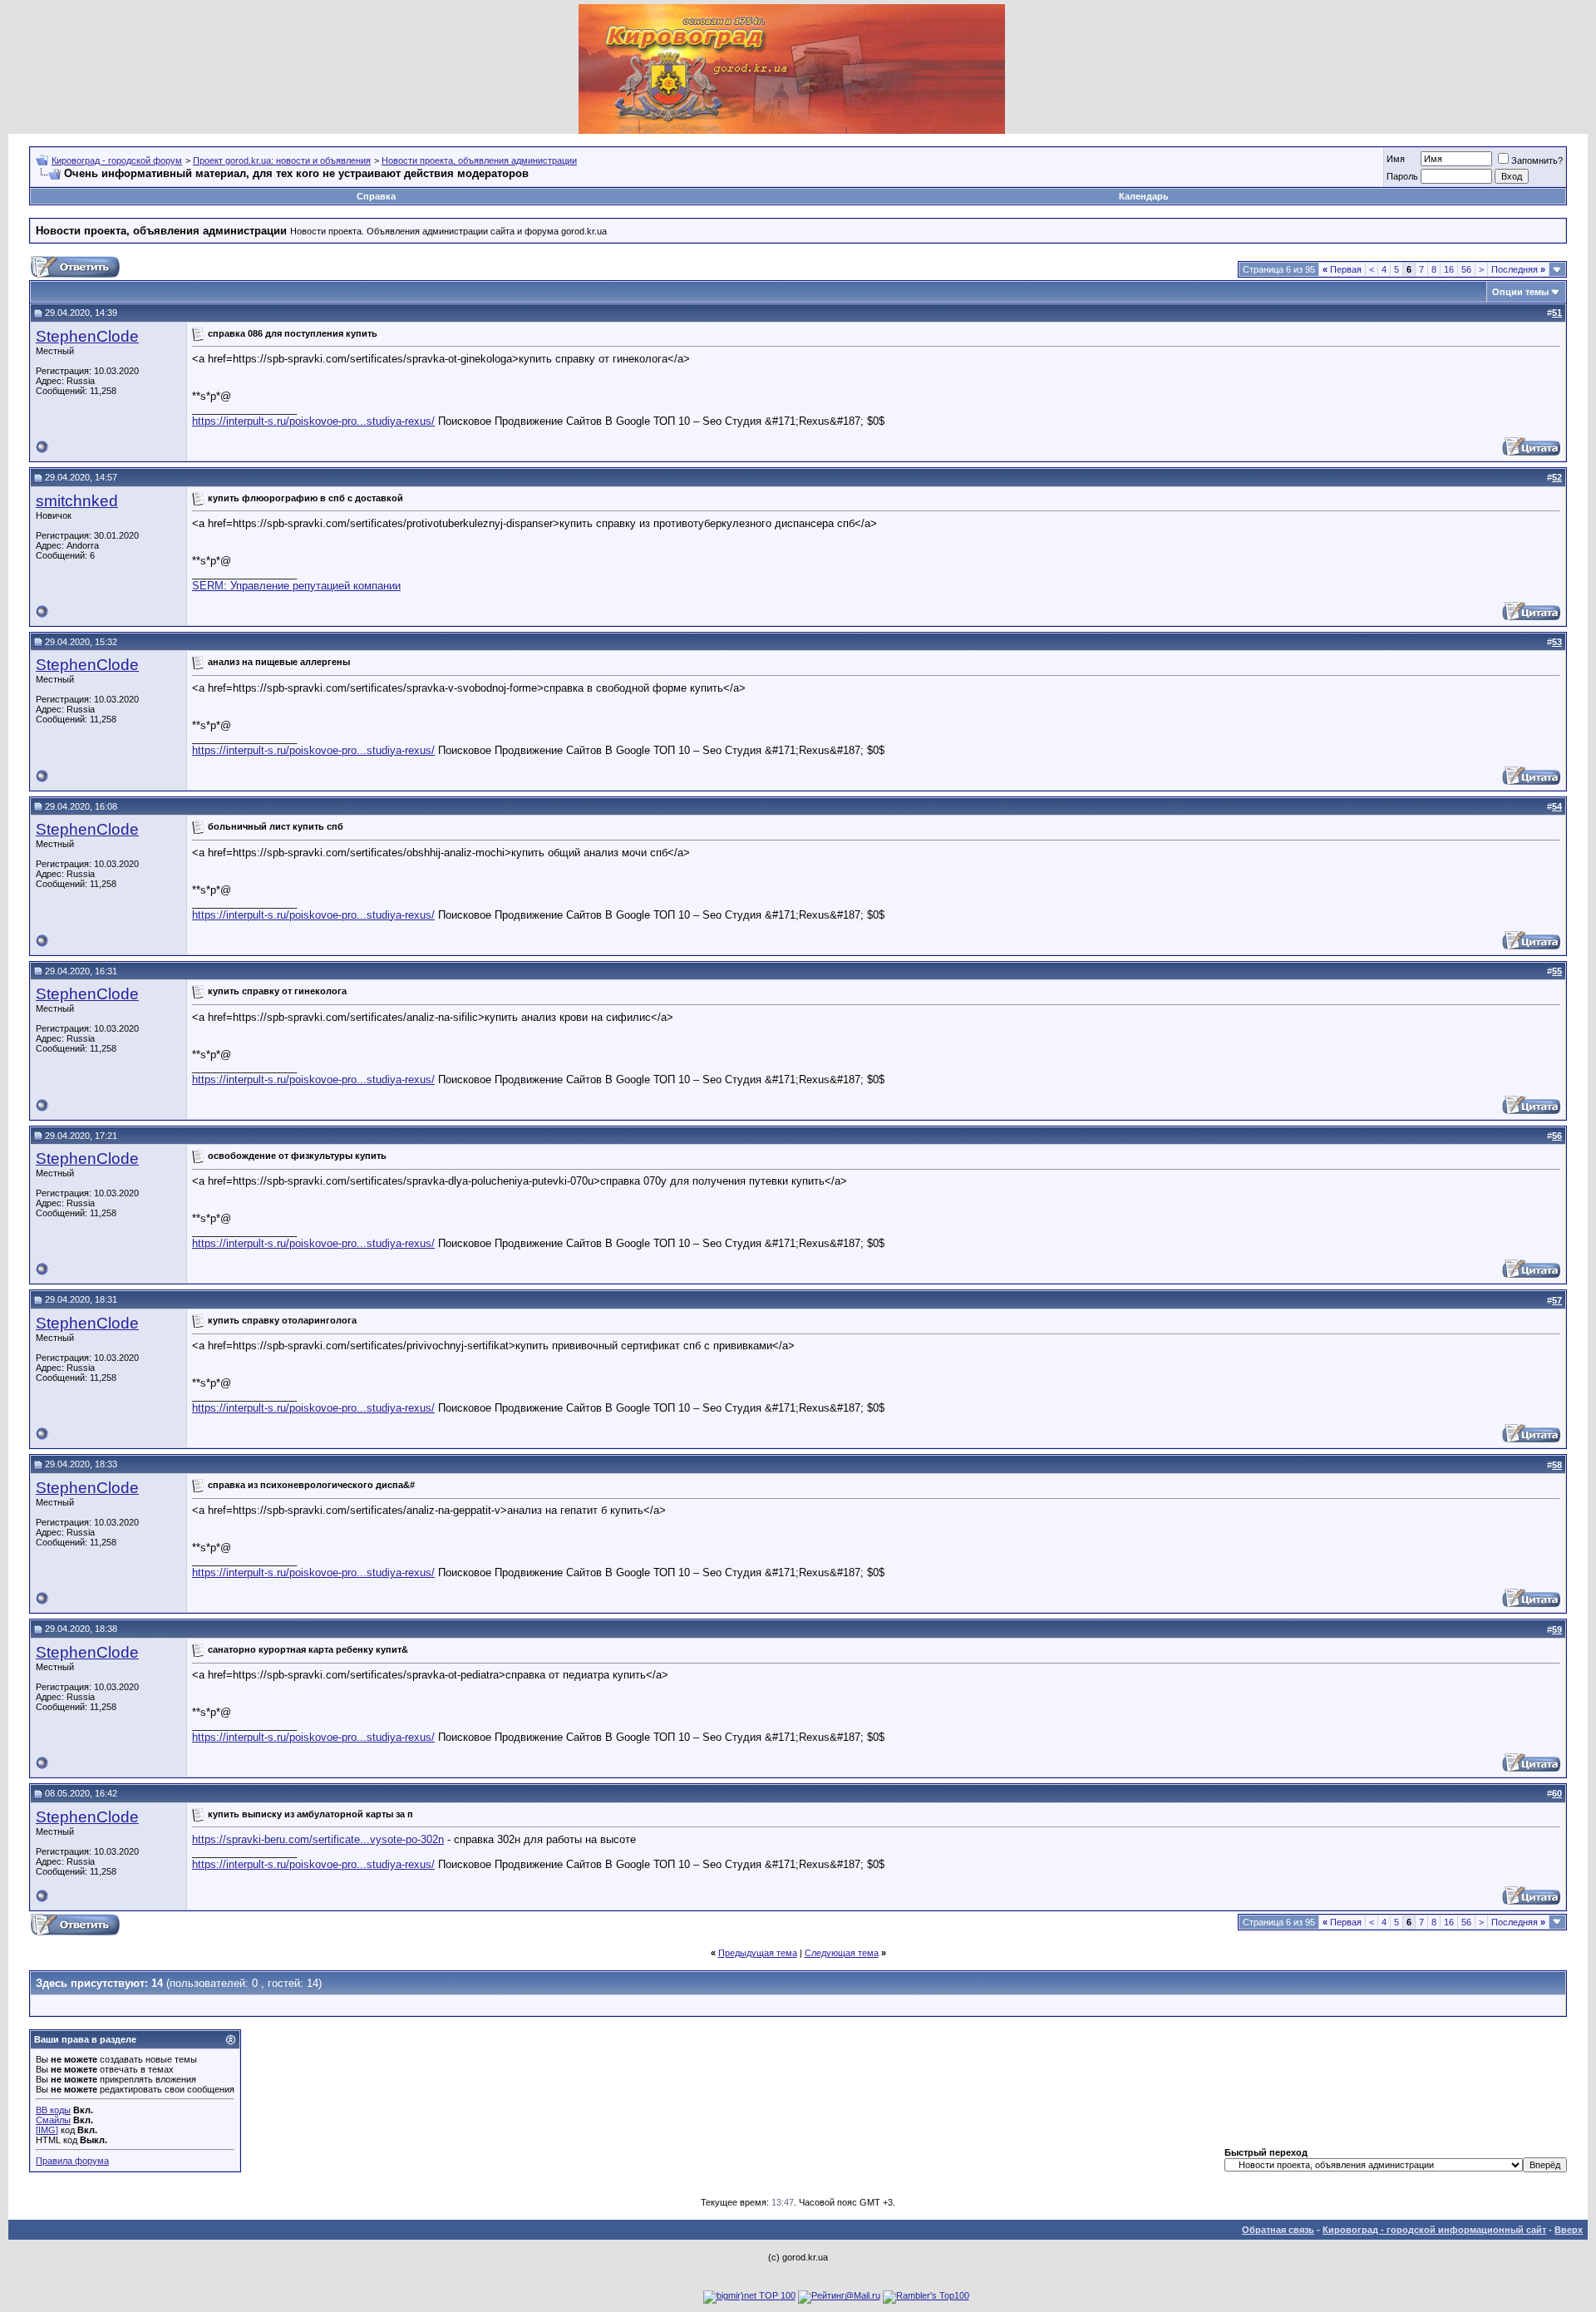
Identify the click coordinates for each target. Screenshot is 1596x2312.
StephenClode (87, 336)
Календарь (1144, 196)
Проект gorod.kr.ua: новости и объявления (282, 160)
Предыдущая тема (758, 1953)
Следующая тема (842, 1953)
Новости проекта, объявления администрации (479, 160)
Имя (1396, 159)
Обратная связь (1278, 2230)
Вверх (1569, 2230)
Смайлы (53, 2120)
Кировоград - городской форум (117, 160)
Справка (376, 196)
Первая (1342, 269)
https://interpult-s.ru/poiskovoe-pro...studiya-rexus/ (313, 421)
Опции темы (1520, 292)
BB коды (53, 2110)
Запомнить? (1537, 160)
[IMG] (47, 2130)
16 (1449, 269)
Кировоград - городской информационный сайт (1434, 2230)
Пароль (1402, 176)
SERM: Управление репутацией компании (296, 586)
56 (1466, 269)
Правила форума (72, 2161)
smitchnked (77, 501)
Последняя (1518, 269)
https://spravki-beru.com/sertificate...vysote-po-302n (318, 1839)
